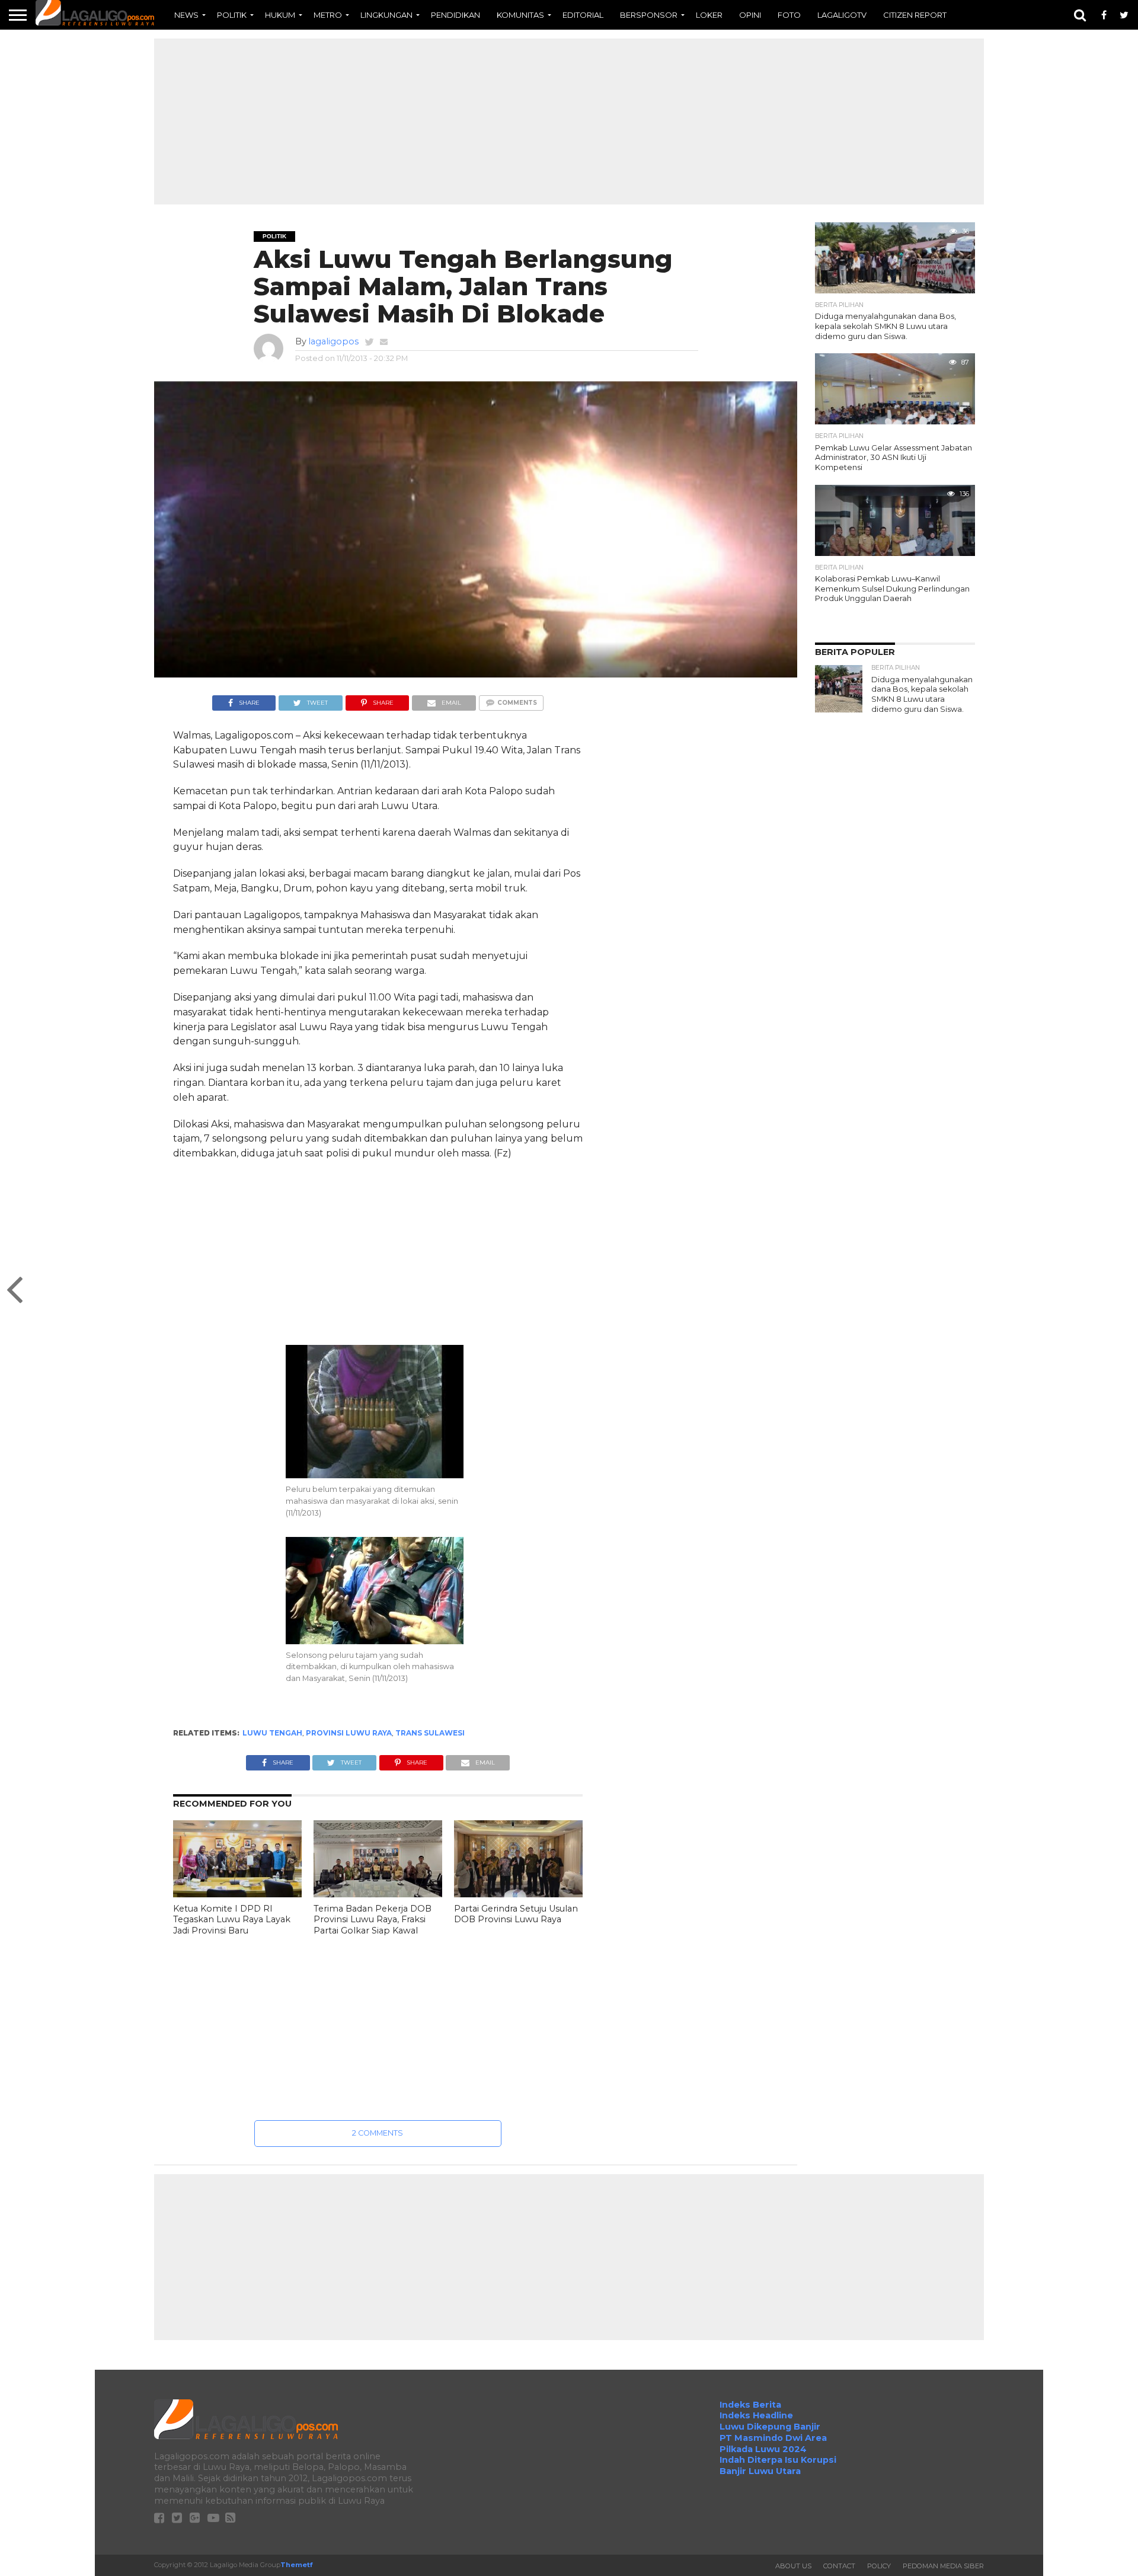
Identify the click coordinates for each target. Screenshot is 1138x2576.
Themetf (296, 2565)
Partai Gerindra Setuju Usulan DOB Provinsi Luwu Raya (516, 1914)
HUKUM (280, 15)
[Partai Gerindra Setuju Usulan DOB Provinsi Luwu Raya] (518, 1894)
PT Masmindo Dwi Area (773, 2438)
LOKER (709, 15)
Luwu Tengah (272, 1733)
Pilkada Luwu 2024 (763, 2449)
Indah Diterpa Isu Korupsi (778, 2460)
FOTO (789, 15)
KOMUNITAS (520, 15)
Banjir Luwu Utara (760, 2471)
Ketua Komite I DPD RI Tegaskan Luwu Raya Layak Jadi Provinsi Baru (232, 1920)
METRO (328, 15)
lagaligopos (333, 341)
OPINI (750, 15)
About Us (793, 2566)
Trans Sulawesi (430, 1733)
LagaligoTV (842, 15)
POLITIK (232, 15)
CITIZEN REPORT (915, 15)
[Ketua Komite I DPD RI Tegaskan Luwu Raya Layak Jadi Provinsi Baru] (237, 1894)
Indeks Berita (750, 2405)
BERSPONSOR (649, 15)
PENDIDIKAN (455, 15)
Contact (839, 2566)
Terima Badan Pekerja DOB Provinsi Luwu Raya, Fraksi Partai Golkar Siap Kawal (373, 1920)
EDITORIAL (583, 15)
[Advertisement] (569, 122)
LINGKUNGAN (386, 15)
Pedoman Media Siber (943, 2566)
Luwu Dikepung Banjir (770, 2427)
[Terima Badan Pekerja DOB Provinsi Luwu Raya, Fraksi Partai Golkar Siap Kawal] (378, 1894)
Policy (879, 2566)
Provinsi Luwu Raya (349, 1733)
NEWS (186, 15)
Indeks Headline (756, 2415)
